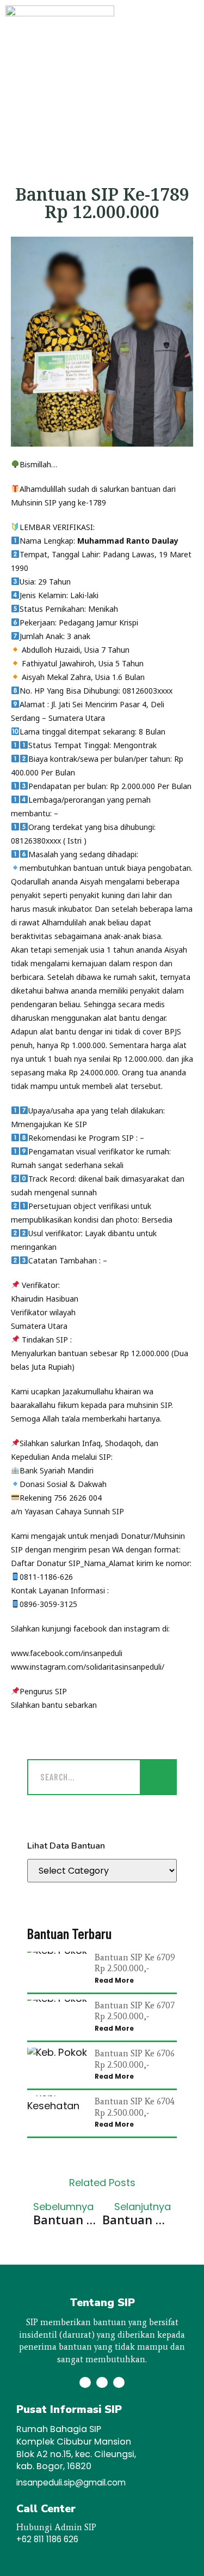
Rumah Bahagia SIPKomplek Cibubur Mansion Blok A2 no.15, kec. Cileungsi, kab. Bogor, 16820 (76, 2448)
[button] (178, 66)
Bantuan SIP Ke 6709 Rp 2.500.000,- (135, 1963)
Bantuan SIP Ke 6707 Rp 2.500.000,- (135, 2011)
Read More (114, 1980)
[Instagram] (85, 2383)
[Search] (158, 1777)
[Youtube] (119, 2383)
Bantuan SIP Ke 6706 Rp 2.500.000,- (135, 2059)
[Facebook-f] (102, 2383)
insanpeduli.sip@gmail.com (71, 2482)
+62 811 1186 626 (47, 2539)
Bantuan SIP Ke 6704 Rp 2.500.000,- (135, 2107)
